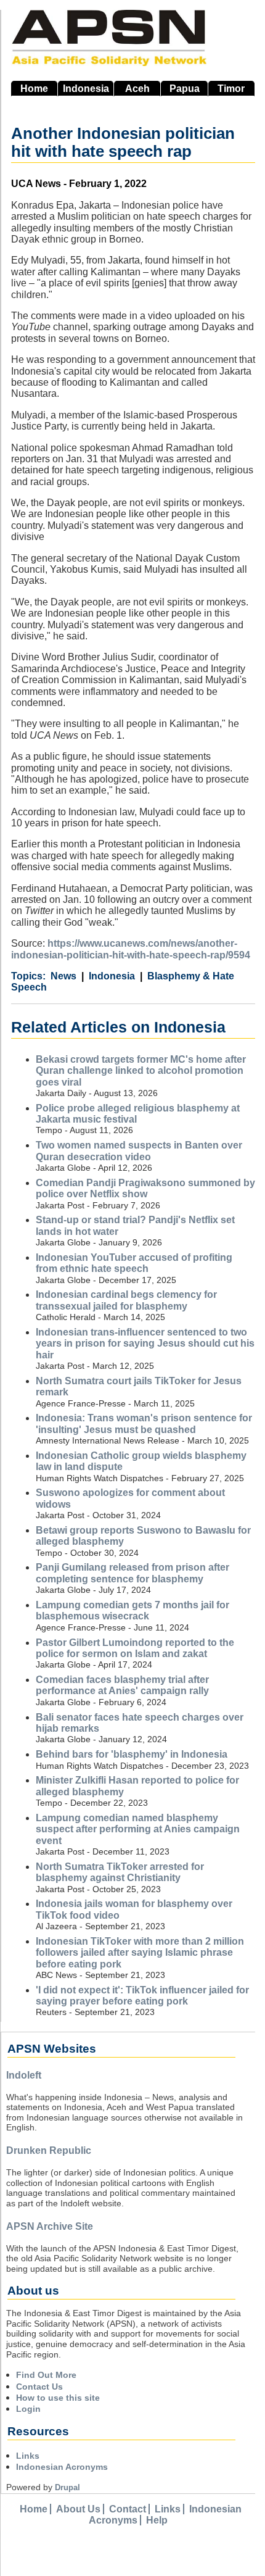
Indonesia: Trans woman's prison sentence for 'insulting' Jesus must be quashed (144, 1423)
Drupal (67, 2487)
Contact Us (39, 2387)
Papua (185, 89)
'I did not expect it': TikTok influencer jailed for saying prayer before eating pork (142, 1996)
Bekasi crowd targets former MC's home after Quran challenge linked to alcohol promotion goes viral (141, 1071)
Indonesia (86, 89)
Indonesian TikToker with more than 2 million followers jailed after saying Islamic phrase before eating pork (140, 1953)
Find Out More (46, 2375)
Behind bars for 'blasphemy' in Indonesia (132, 1754)
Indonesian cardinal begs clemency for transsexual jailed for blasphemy (126, 1300)
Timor (231, 89)
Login (28, 2409)
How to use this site (58, 2398)
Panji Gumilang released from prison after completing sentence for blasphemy (132, 1573)
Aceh (137, 89)
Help (157, 2520)
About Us (78, 2509)
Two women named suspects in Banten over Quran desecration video (139, 1151)
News (63, 976)
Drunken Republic (49, 2150)
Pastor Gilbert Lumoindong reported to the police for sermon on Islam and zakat (135, 1648)
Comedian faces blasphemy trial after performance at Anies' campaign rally (122, 1685)
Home (34, 89)
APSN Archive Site (50, 2226)
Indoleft (24, 2075)
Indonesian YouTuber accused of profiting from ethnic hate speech (134, 1263)
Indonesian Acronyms (62, 2467)
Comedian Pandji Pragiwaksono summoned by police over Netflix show (145, 1188)
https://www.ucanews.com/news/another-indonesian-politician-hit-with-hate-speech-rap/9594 (131, 949)
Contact (128, 2509)
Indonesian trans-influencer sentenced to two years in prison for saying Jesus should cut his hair (145, 1344)
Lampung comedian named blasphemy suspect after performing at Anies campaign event (138, 1829)
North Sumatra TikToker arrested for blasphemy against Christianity (120, 1872)
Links (28, 2456)
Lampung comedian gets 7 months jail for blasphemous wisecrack (132, 1610)
